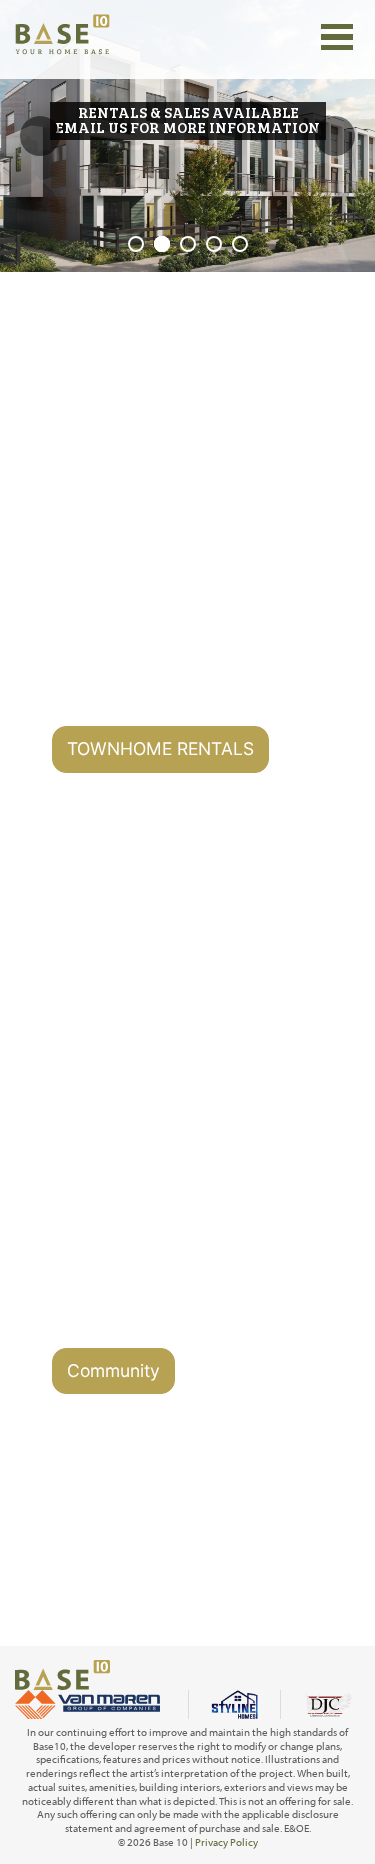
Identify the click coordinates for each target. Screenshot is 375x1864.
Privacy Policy (226, 1842)
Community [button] (113, 1370)
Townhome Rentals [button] (160, 748)
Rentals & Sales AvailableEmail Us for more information (188, 119)
